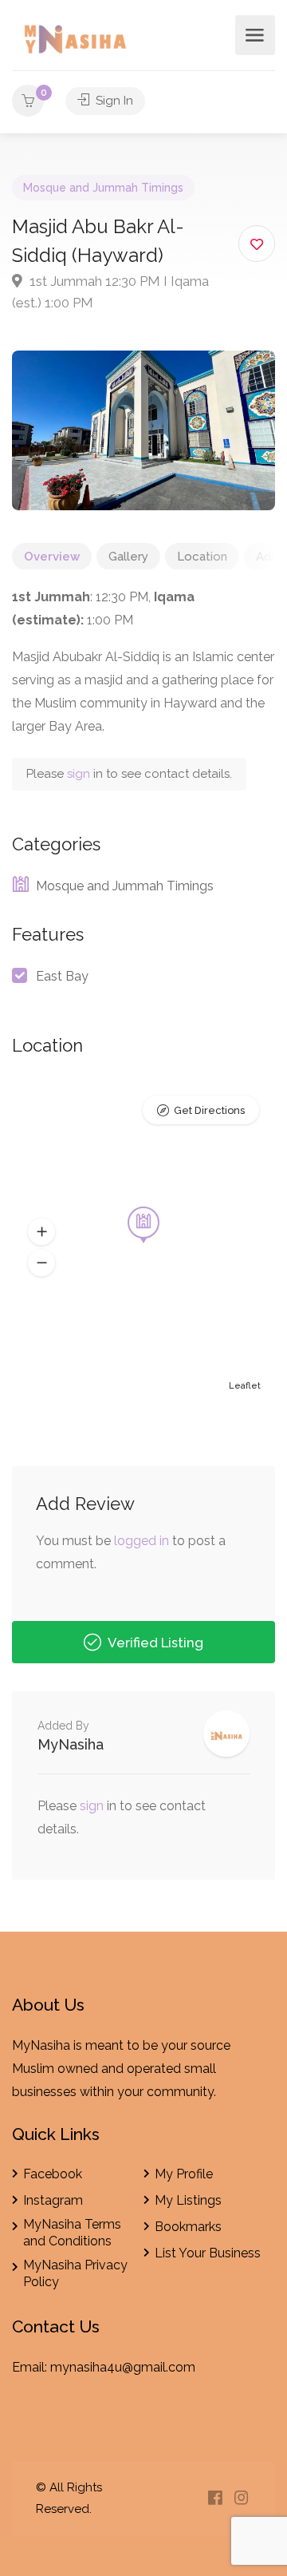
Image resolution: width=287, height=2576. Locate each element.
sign (80, 774)
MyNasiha (71, 1744)
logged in (142, 1541)
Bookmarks (188, 2227)
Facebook (53, 2174)
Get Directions (209, 1110)
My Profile (184, 2174)
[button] (41, 1231)
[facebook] (215, 2499)
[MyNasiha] (77, 42)
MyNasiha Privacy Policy (75, 2273)
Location (202, 557)
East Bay (62, 976)
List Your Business (208, 2253)
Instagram (53, 2200)
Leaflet (245, 1386)
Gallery (128, 557)
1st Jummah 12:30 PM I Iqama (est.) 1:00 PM (110, 292)
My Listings (188, 2200)
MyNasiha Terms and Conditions (72, 2233)
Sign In (113, 101)
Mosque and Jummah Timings (103, 188)
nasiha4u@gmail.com (132, 2367)
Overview (52, 557)
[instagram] (241, 2499)
